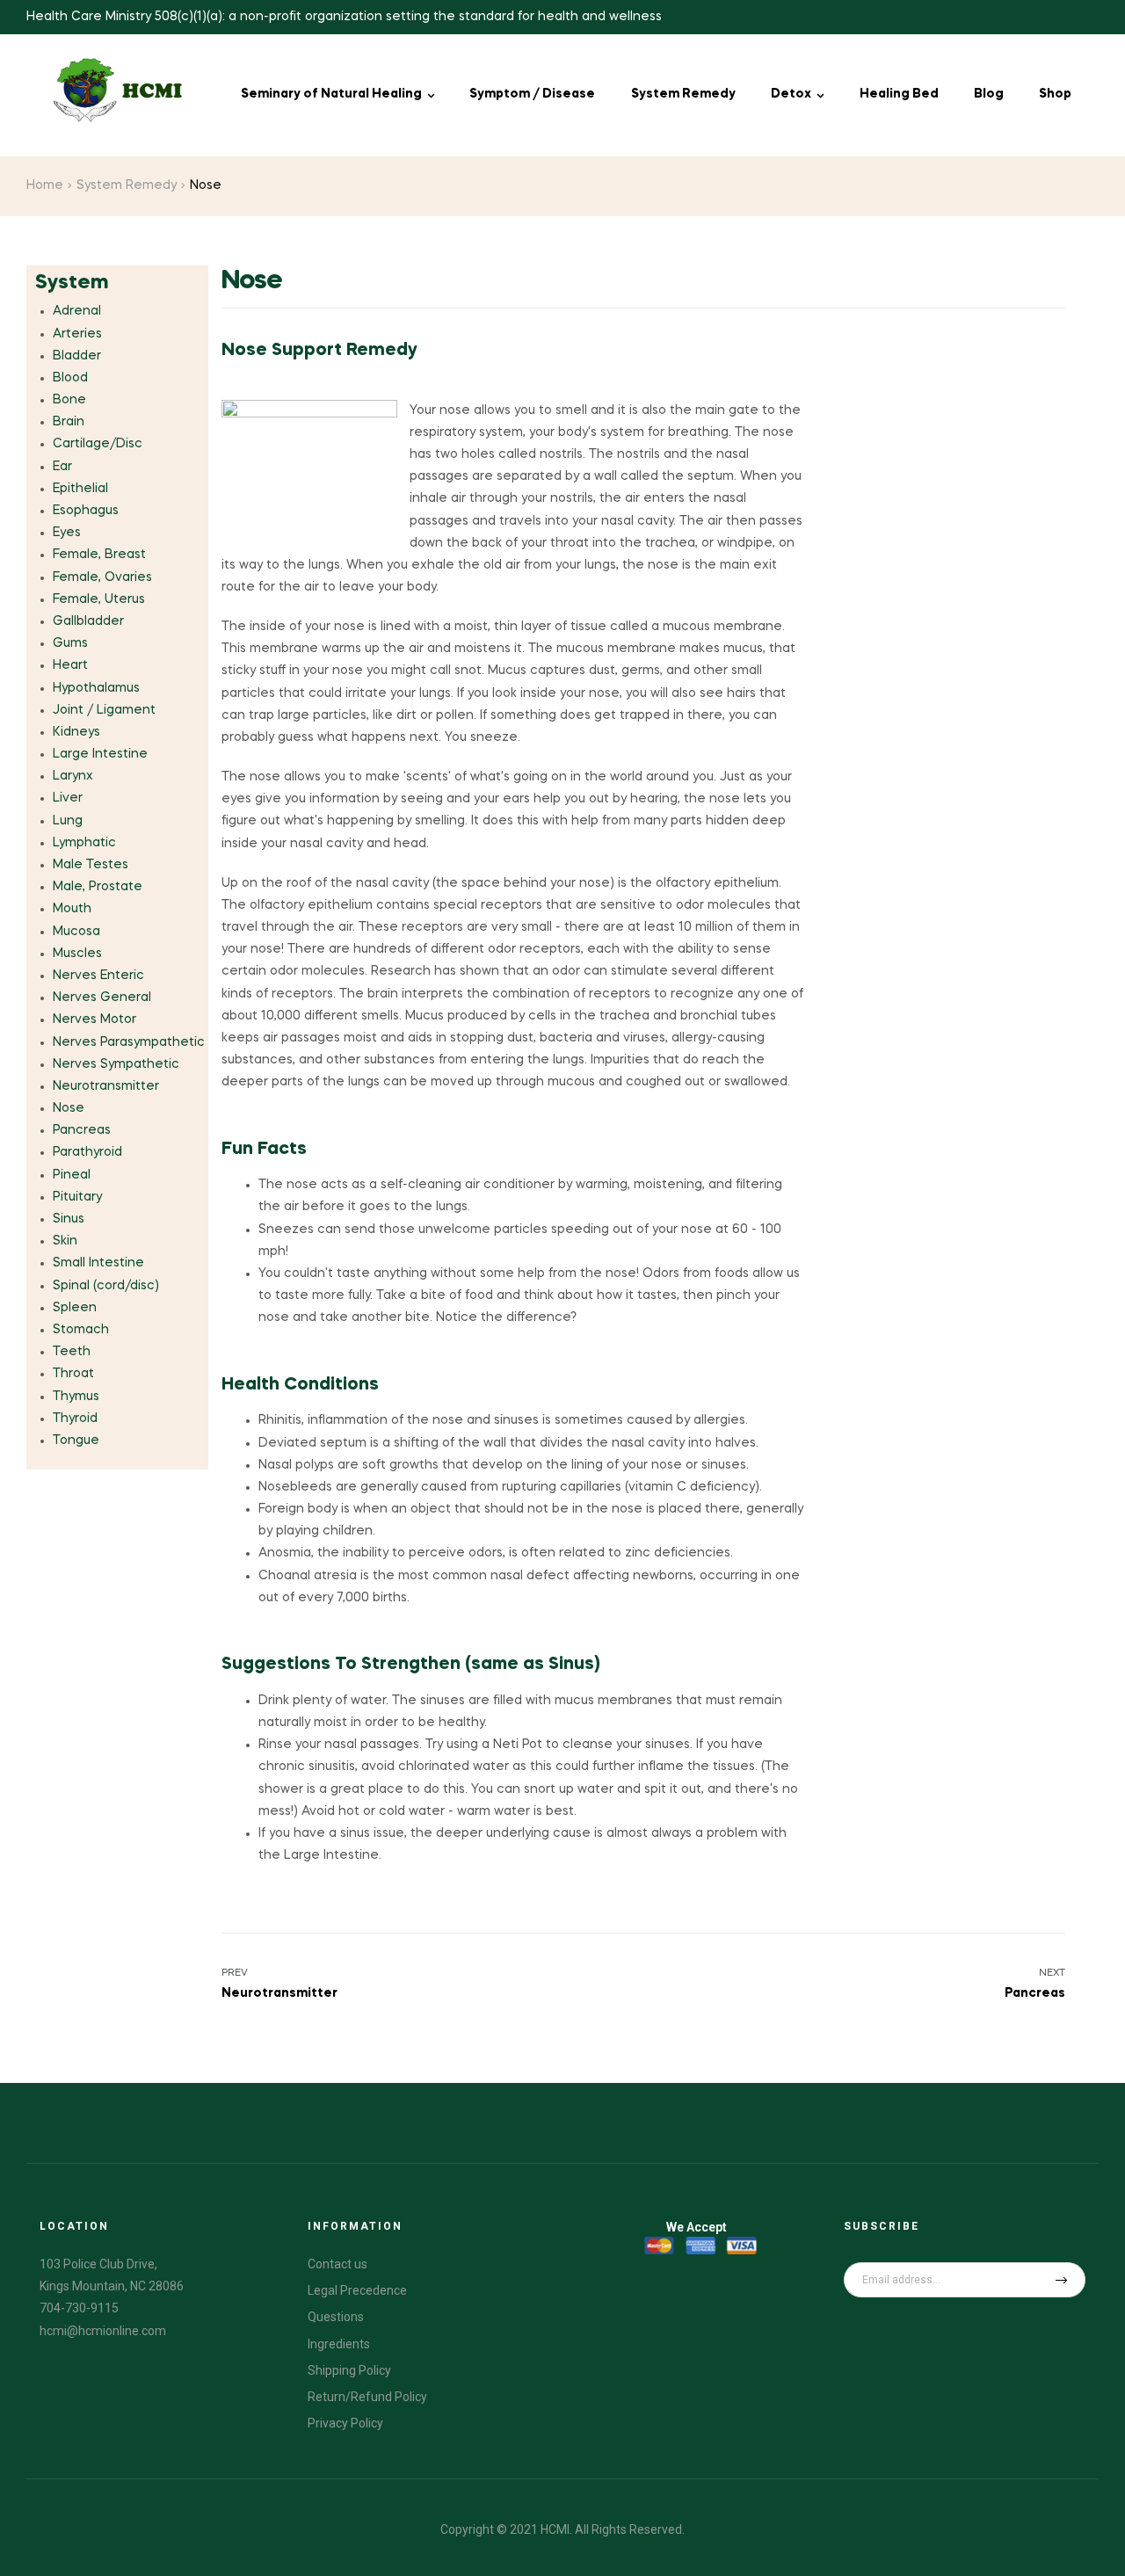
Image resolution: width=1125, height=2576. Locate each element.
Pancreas (82, 1130)
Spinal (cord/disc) (106, 1286)
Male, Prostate (98, 887)
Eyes (67, 533)
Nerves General (102, 998)
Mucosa (76, 932)
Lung (68, 821)
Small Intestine (98, 1263)
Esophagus (86, 511)
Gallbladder (88, 621)
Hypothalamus (96, 688)
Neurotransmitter (106, 1086)
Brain (69, 422)
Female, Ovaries (102, 577)
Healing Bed (899, 94)
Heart (70, 665)
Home (45, 185)
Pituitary (77, 1197)
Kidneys (76, 732)
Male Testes (91, 865)
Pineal (72, 1175)
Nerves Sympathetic (116, 1064)
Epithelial (80, 489)
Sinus (69, 1219)
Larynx (73, 776)
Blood (70, 378)
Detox (791, 94)
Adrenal (77, 311)
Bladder (77, 356)
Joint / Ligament (104, 710)
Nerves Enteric (98, 976)
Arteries (77, 334)
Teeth (72, 1352)
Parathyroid (87, 1152)
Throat (73, 1374)
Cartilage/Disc (98, 444)
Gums (70, 643)
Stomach (81, 1330)
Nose (69, 1108)
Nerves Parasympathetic (129, 1042)
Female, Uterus (99, 599)
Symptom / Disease (532, 94)
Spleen (75, 1308)
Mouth (72, 909)
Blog (989, 94)
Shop (1055, 94)
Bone (69, 400)
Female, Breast (99, 555)
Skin (65, 1241)
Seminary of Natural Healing (331, 94)
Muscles (77, 954)
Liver (68, 798)
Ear (62, 467)
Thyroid (75, 1419)
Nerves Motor (94, 1020)
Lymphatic (84, 843)
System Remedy (683, 94)
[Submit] (1061, 2280)
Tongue (76, 1440)
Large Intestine (100, 754)
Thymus (76, 1397)
